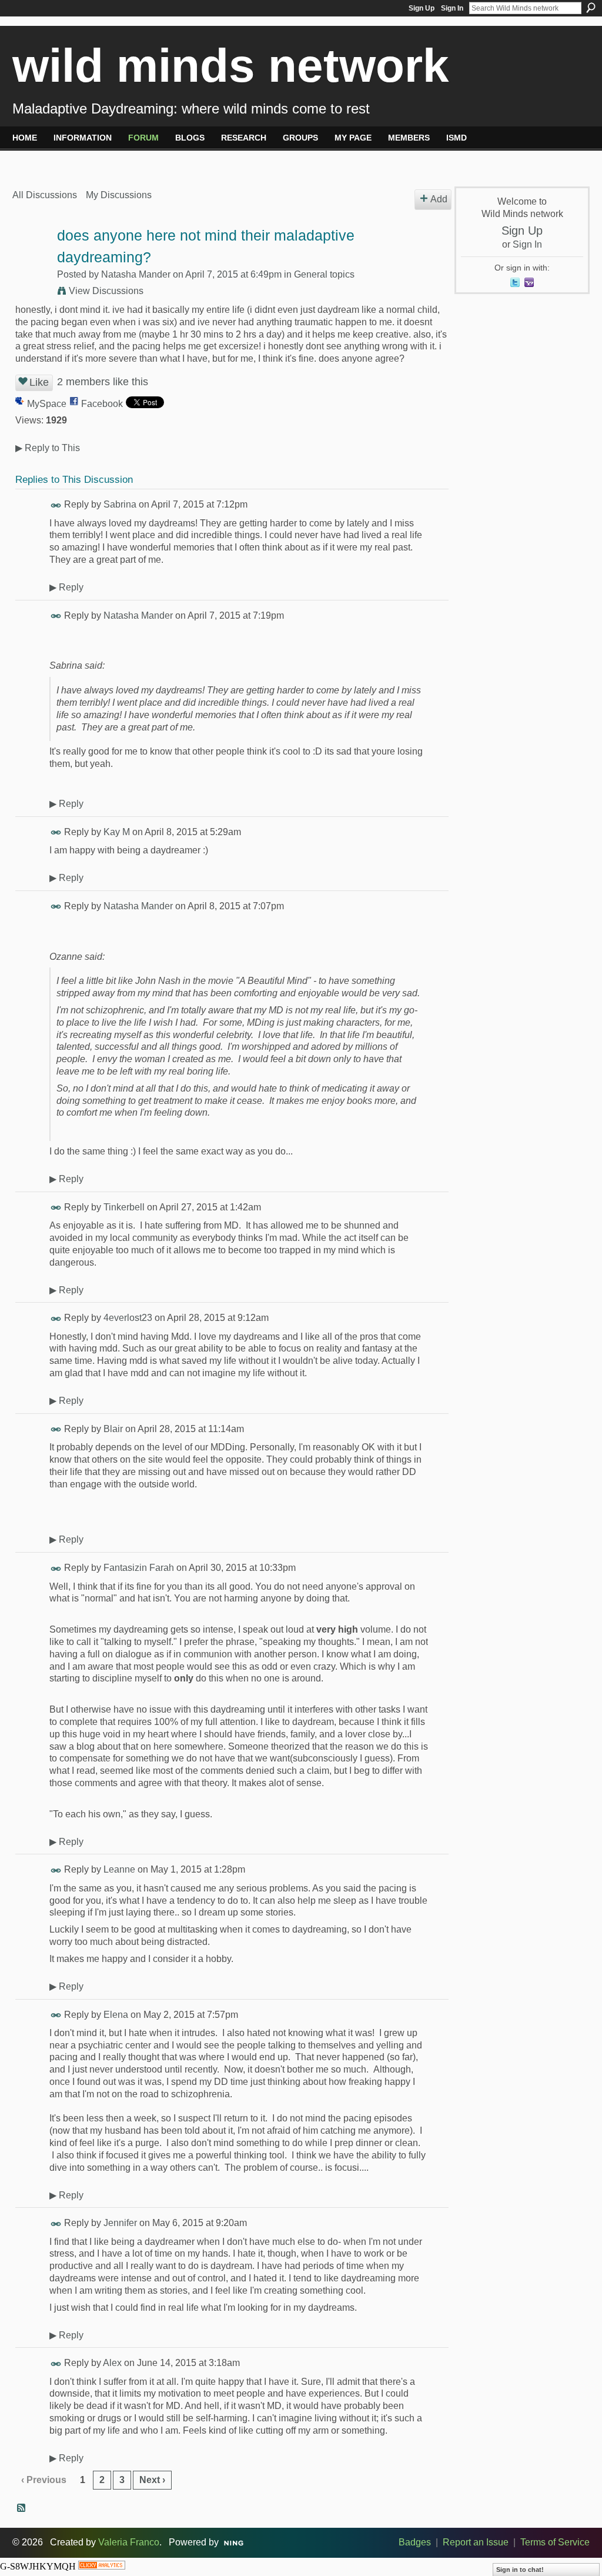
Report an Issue (476, 2542)
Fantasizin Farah (139, 1568)
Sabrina (120, 504)
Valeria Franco (129, 2542)
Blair (113, 1429)
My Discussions (119, 195)
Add (439, 199)
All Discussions (45, 195)
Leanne (119, 1869)
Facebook (102, 404)
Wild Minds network (231, 66)
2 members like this (103, 382)
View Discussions (106, 291)
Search (591, 8)
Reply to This (48, 448)
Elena (116, 2015)
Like (39, 382)
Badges (415, 2542)
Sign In (452, 8)
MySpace (47, 404)
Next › (152, 2480)
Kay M (117, 832)
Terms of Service (555, 2542)
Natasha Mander (136, 274)
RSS (22, 2508)
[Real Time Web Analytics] (102, 2566)
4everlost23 (128, 1318)
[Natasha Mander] (31, 258)
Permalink (56, 505)
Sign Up (422, 8)
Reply (66, 587)
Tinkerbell (124, 1207)
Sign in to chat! (520, 2570)
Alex (112, 2363)
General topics (324, 274)
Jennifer (120, 2223)
